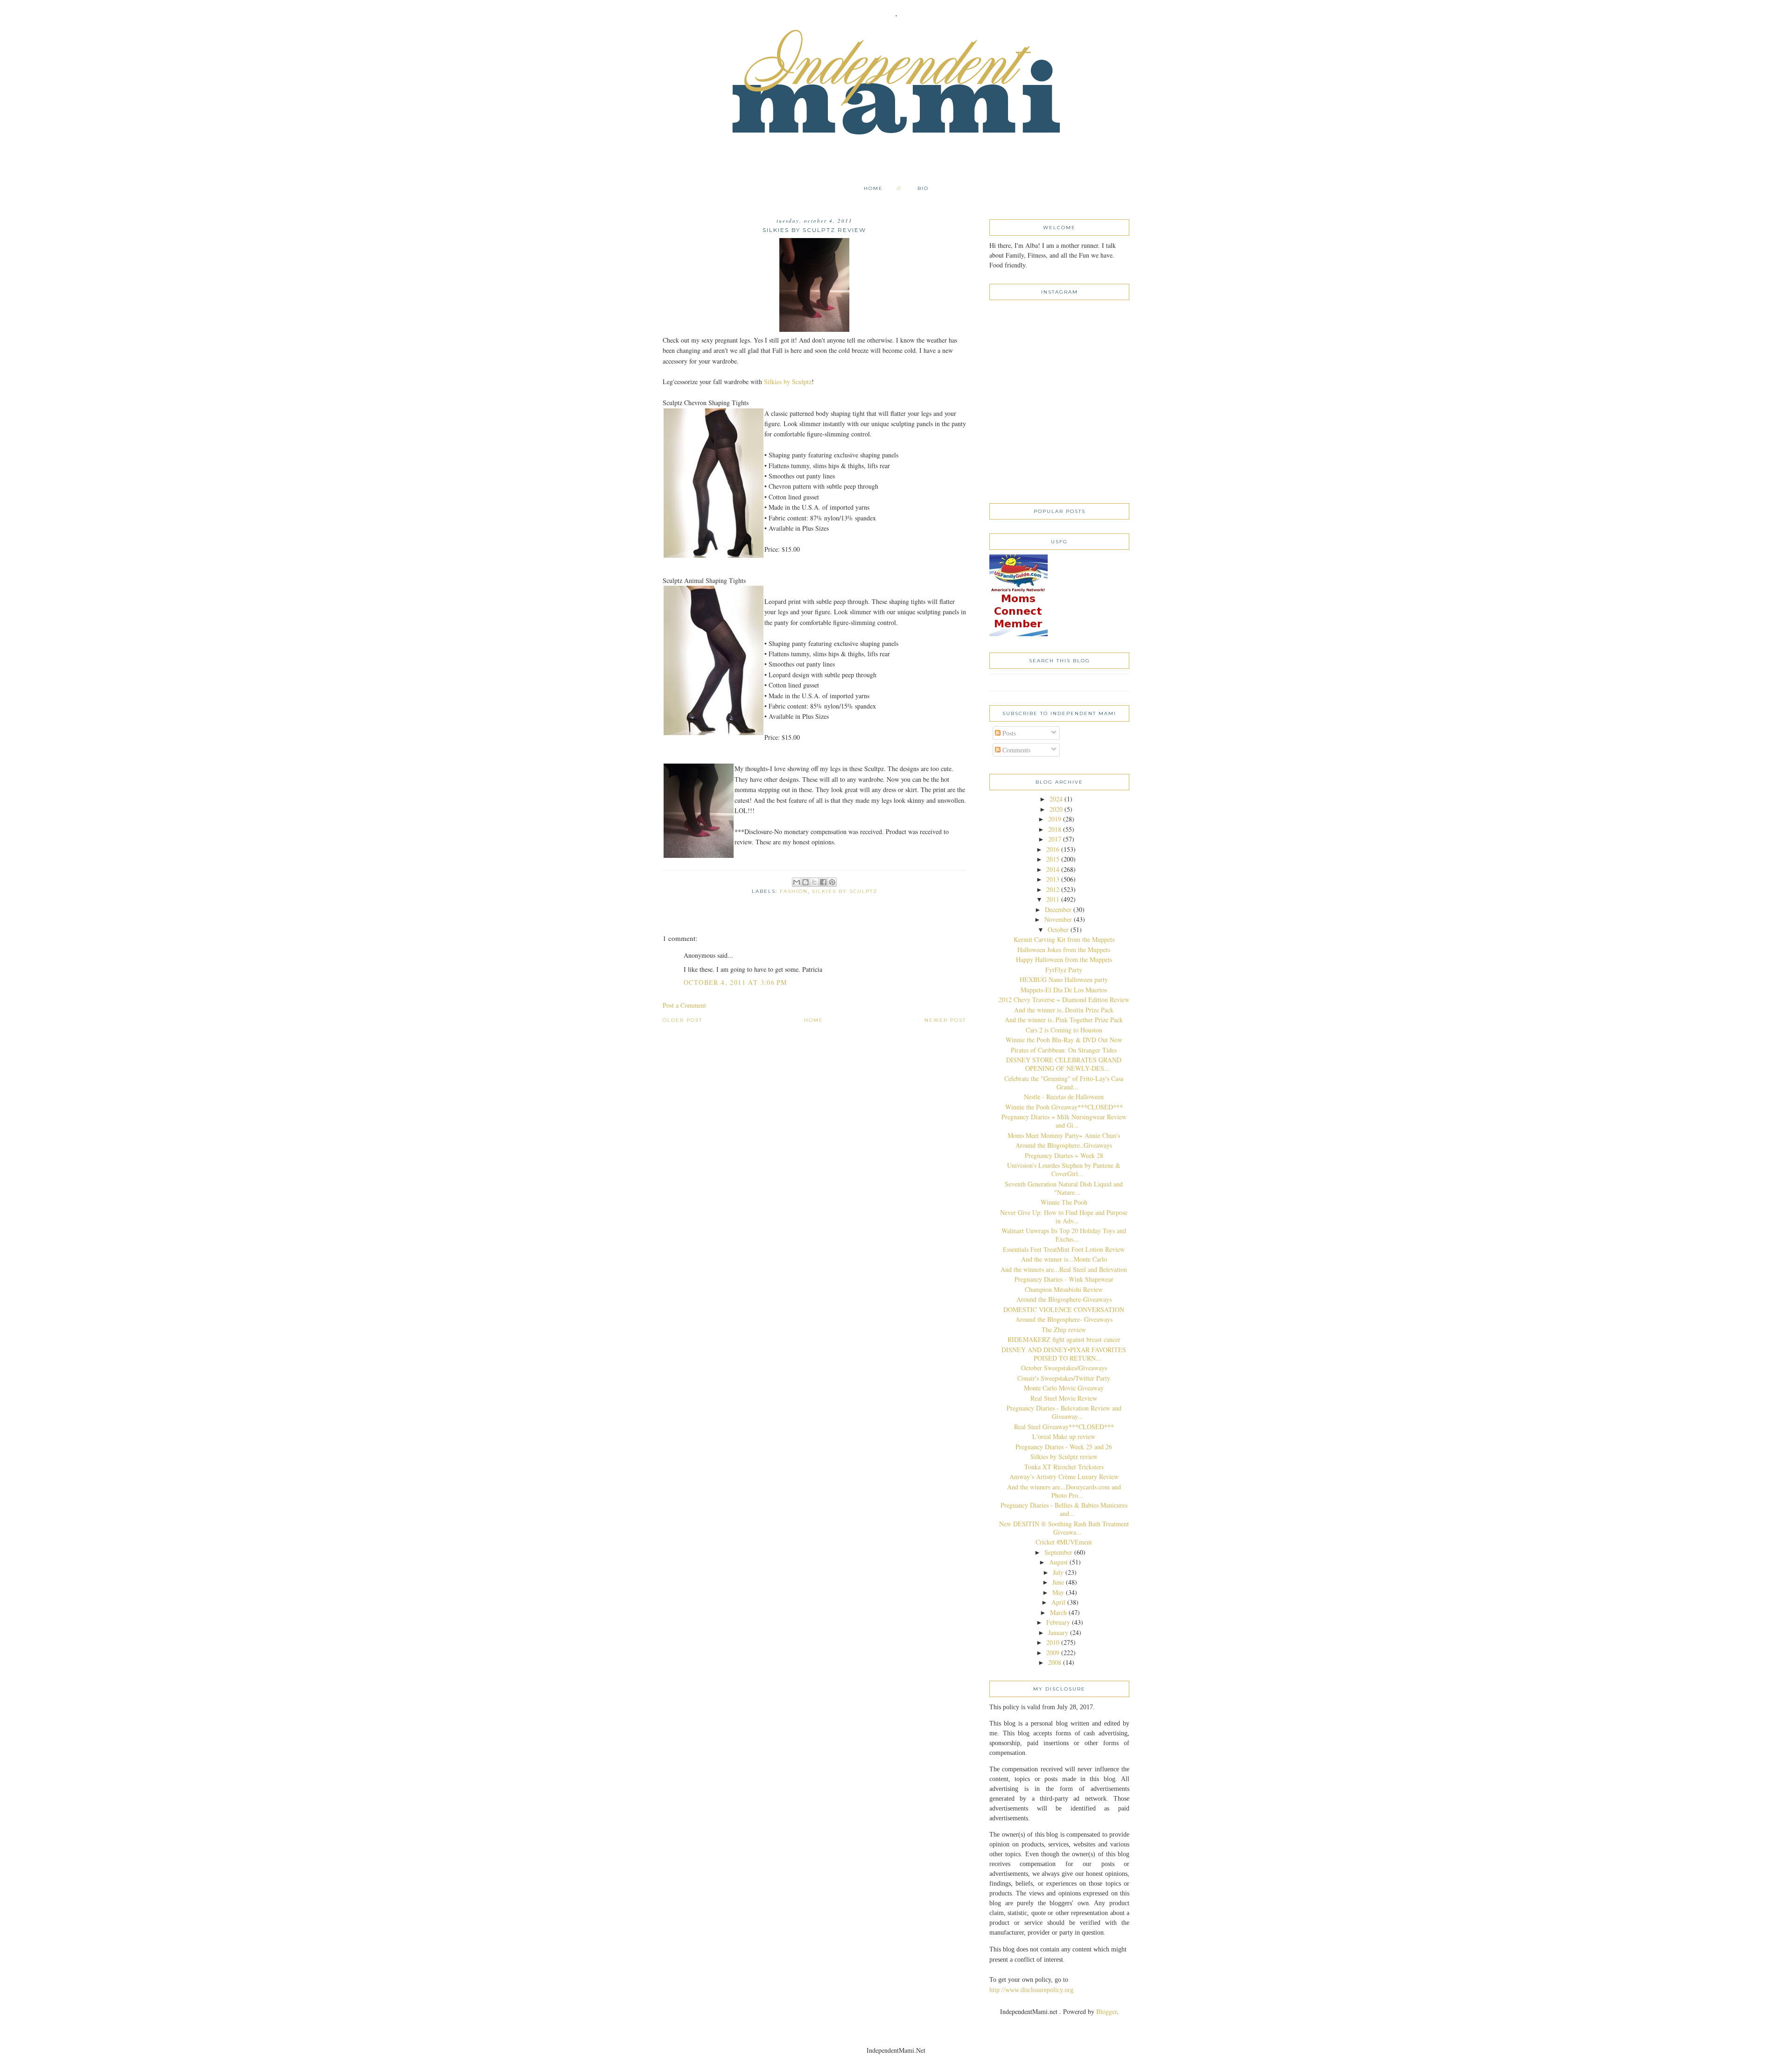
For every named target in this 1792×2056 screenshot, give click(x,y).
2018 (1055, 829)
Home (873, 188)
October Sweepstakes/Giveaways (1064, 1368)
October (1058, 930)
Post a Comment (684, 1005)
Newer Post (945, 1020)
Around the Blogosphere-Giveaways (1064, 1299)
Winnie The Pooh (1064, 1202)
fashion (794, 891)
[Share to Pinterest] (832, 882)
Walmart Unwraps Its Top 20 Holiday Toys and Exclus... (1064, 1235)
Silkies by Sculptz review (1064, 1456)
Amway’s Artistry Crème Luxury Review (1064, 1477)
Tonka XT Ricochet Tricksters (1064, 1467)
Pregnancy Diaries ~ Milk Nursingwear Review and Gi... (1064, 1121)
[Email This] (797, 882)
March (1058, 1612)
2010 (1053, 1642)
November (1058, 919)
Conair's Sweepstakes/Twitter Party (1064, 1378)
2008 (1055, 1662)
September (1058, 1552)
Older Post (682, 1020)
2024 (1056, 799)
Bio (923, 188)
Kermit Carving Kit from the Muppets (1064, 939)
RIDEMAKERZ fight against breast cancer (1064, 1339)
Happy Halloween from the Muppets (1064, 959)
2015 (1053, 859)
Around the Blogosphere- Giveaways (1064, 1319)
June (1058, 1582)
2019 (1055, 819)
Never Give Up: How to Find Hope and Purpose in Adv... (1064, 1217)
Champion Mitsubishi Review (1064, 1289)
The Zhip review (1064, 1330)
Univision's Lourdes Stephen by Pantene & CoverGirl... (1064, 1169)
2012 (1053, 889)
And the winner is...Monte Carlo (1064, 1259)
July (1058, 1572)
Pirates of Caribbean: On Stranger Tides (1064, 1050)
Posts (1008, 733)
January (1058, 1632)
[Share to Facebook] (823, 882)
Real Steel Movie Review (1064, 1398)
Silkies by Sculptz (788, 382)
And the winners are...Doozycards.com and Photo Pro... (1064, 1491)
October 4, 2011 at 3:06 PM (735, 982)
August (1058, 1562)
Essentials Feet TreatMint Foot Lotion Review (1064, 1249)
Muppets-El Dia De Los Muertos (1064, 990)
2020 (1056, 809)
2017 (1055, 839)
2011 (1053, 899)
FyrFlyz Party (1064, 970)
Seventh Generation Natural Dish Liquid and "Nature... (1064, 1188)
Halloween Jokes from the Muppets (1064, 950)
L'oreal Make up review (1064, 1436)
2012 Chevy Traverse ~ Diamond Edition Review (1064, 1000)
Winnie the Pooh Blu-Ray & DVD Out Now (1064, 1040)
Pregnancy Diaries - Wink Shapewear (1064, 1279)
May (1058, 1592)
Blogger (1106, 2011)
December (1058, 909)
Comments (1015, 750)
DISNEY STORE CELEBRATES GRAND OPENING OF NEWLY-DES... (1064, 1064)
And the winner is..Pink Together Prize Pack (1064, 1020)
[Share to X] (814, 882)
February (1058, 1622)
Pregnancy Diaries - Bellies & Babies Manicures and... (1064, 1509)
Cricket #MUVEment (1064, 1542)
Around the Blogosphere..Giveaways (1064, 1145)
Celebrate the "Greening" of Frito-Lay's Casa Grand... (1064, 1083)
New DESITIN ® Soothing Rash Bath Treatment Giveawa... (1064, 1528)
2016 (1053, 849)
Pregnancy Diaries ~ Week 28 (1064, 1155)
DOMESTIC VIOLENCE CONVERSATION (1064, 1309)
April (1058, 1602)
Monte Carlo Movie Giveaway (1064, 1388)
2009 (1053, 1653)
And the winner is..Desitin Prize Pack (1064, 1010)
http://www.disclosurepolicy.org (1031, 1990)
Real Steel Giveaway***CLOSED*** (1064, 1427)
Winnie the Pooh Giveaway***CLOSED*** (1064, 1107)
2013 (1053, 879)
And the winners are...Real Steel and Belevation (1064, 1269)
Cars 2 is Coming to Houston (1064, 1030)
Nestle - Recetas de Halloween (1064, 1097)
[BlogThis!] (805, 882)
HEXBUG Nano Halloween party (1064, 979)
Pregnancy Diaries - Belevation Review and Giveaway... (1064, 1412)
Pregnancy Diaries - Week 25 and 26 (1064, 1447)
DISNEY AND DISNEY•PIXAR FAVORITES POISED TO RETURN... (1064, 1354)
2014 (1053, 869)
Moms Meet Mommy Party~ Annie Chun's (1064, 1135)
